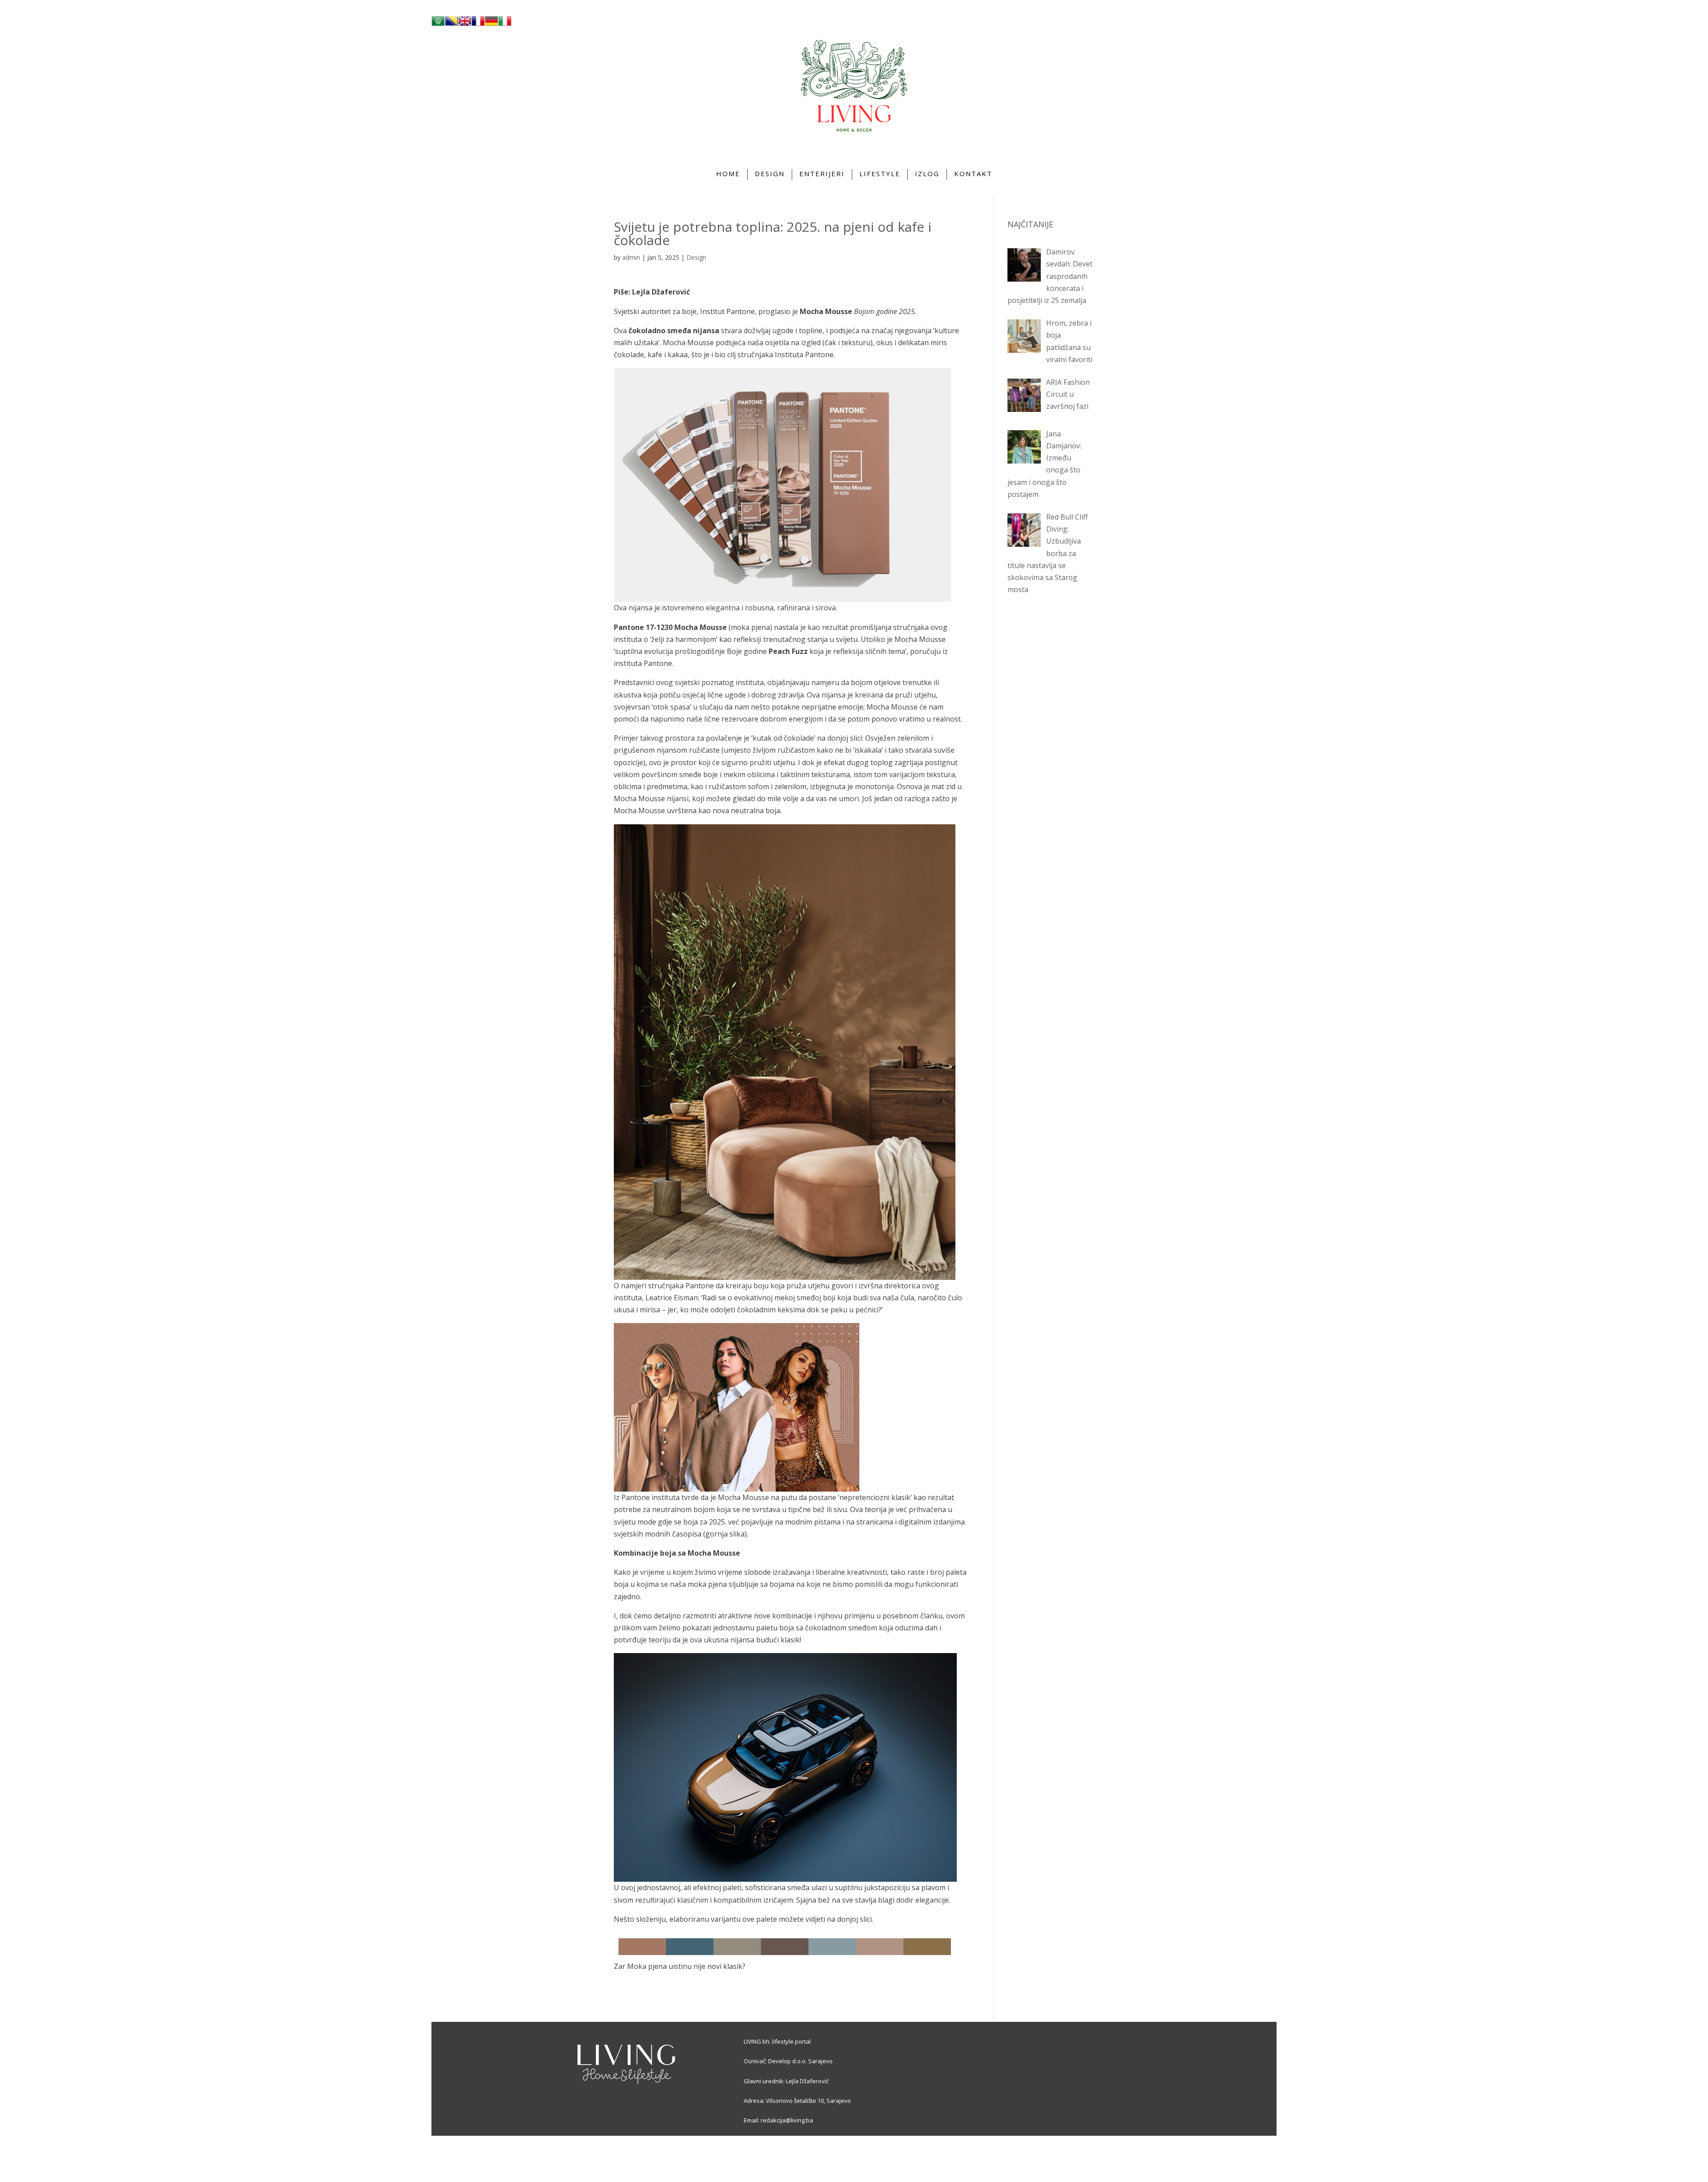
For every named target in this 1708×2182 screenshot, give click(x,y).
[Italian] (505, 25)
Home (728, 173)
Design (770, 173)
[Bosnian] (451, 25)
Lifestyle (880, 173)
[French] (478, 25)
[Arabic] (438, 25)
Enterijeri (822, 173)
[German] (491, 25)
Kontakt (973, 173)
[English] (465, 25)
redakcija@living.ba (787, 2120)
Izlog (927, 173)
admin (631, 257)
